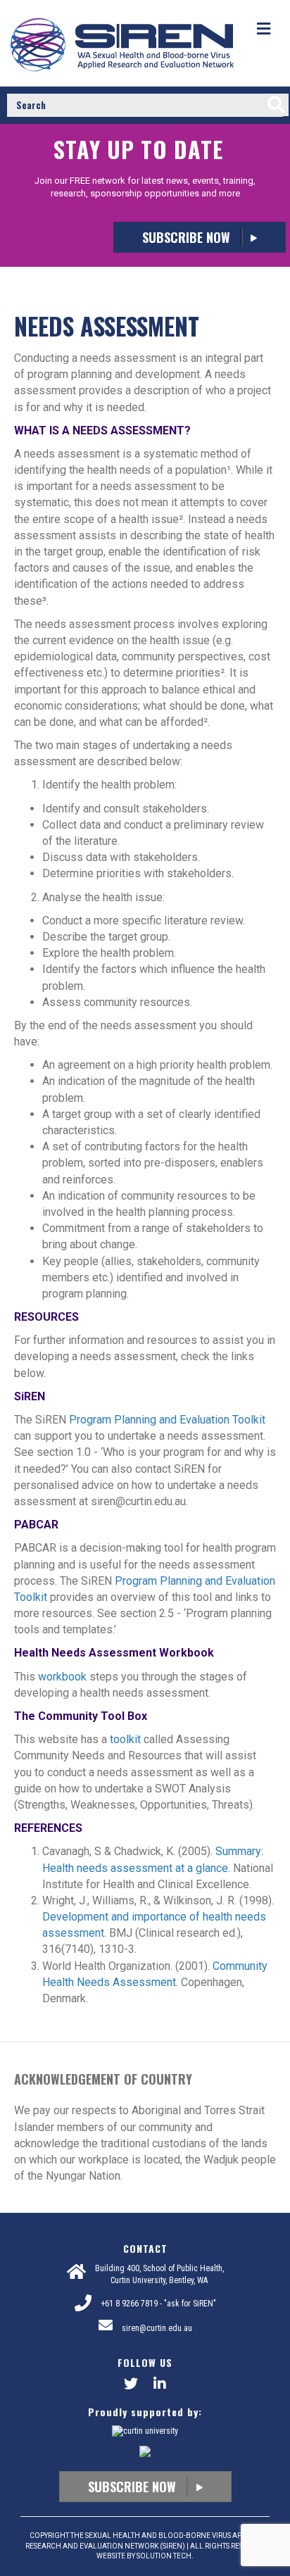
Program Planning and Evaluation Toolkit (167, 1420)
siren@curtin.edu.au (157, 2328)
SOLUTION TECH (164, 2556)
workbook (62, 1677)
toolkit (125, 1739)
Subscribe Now (188, 237)
